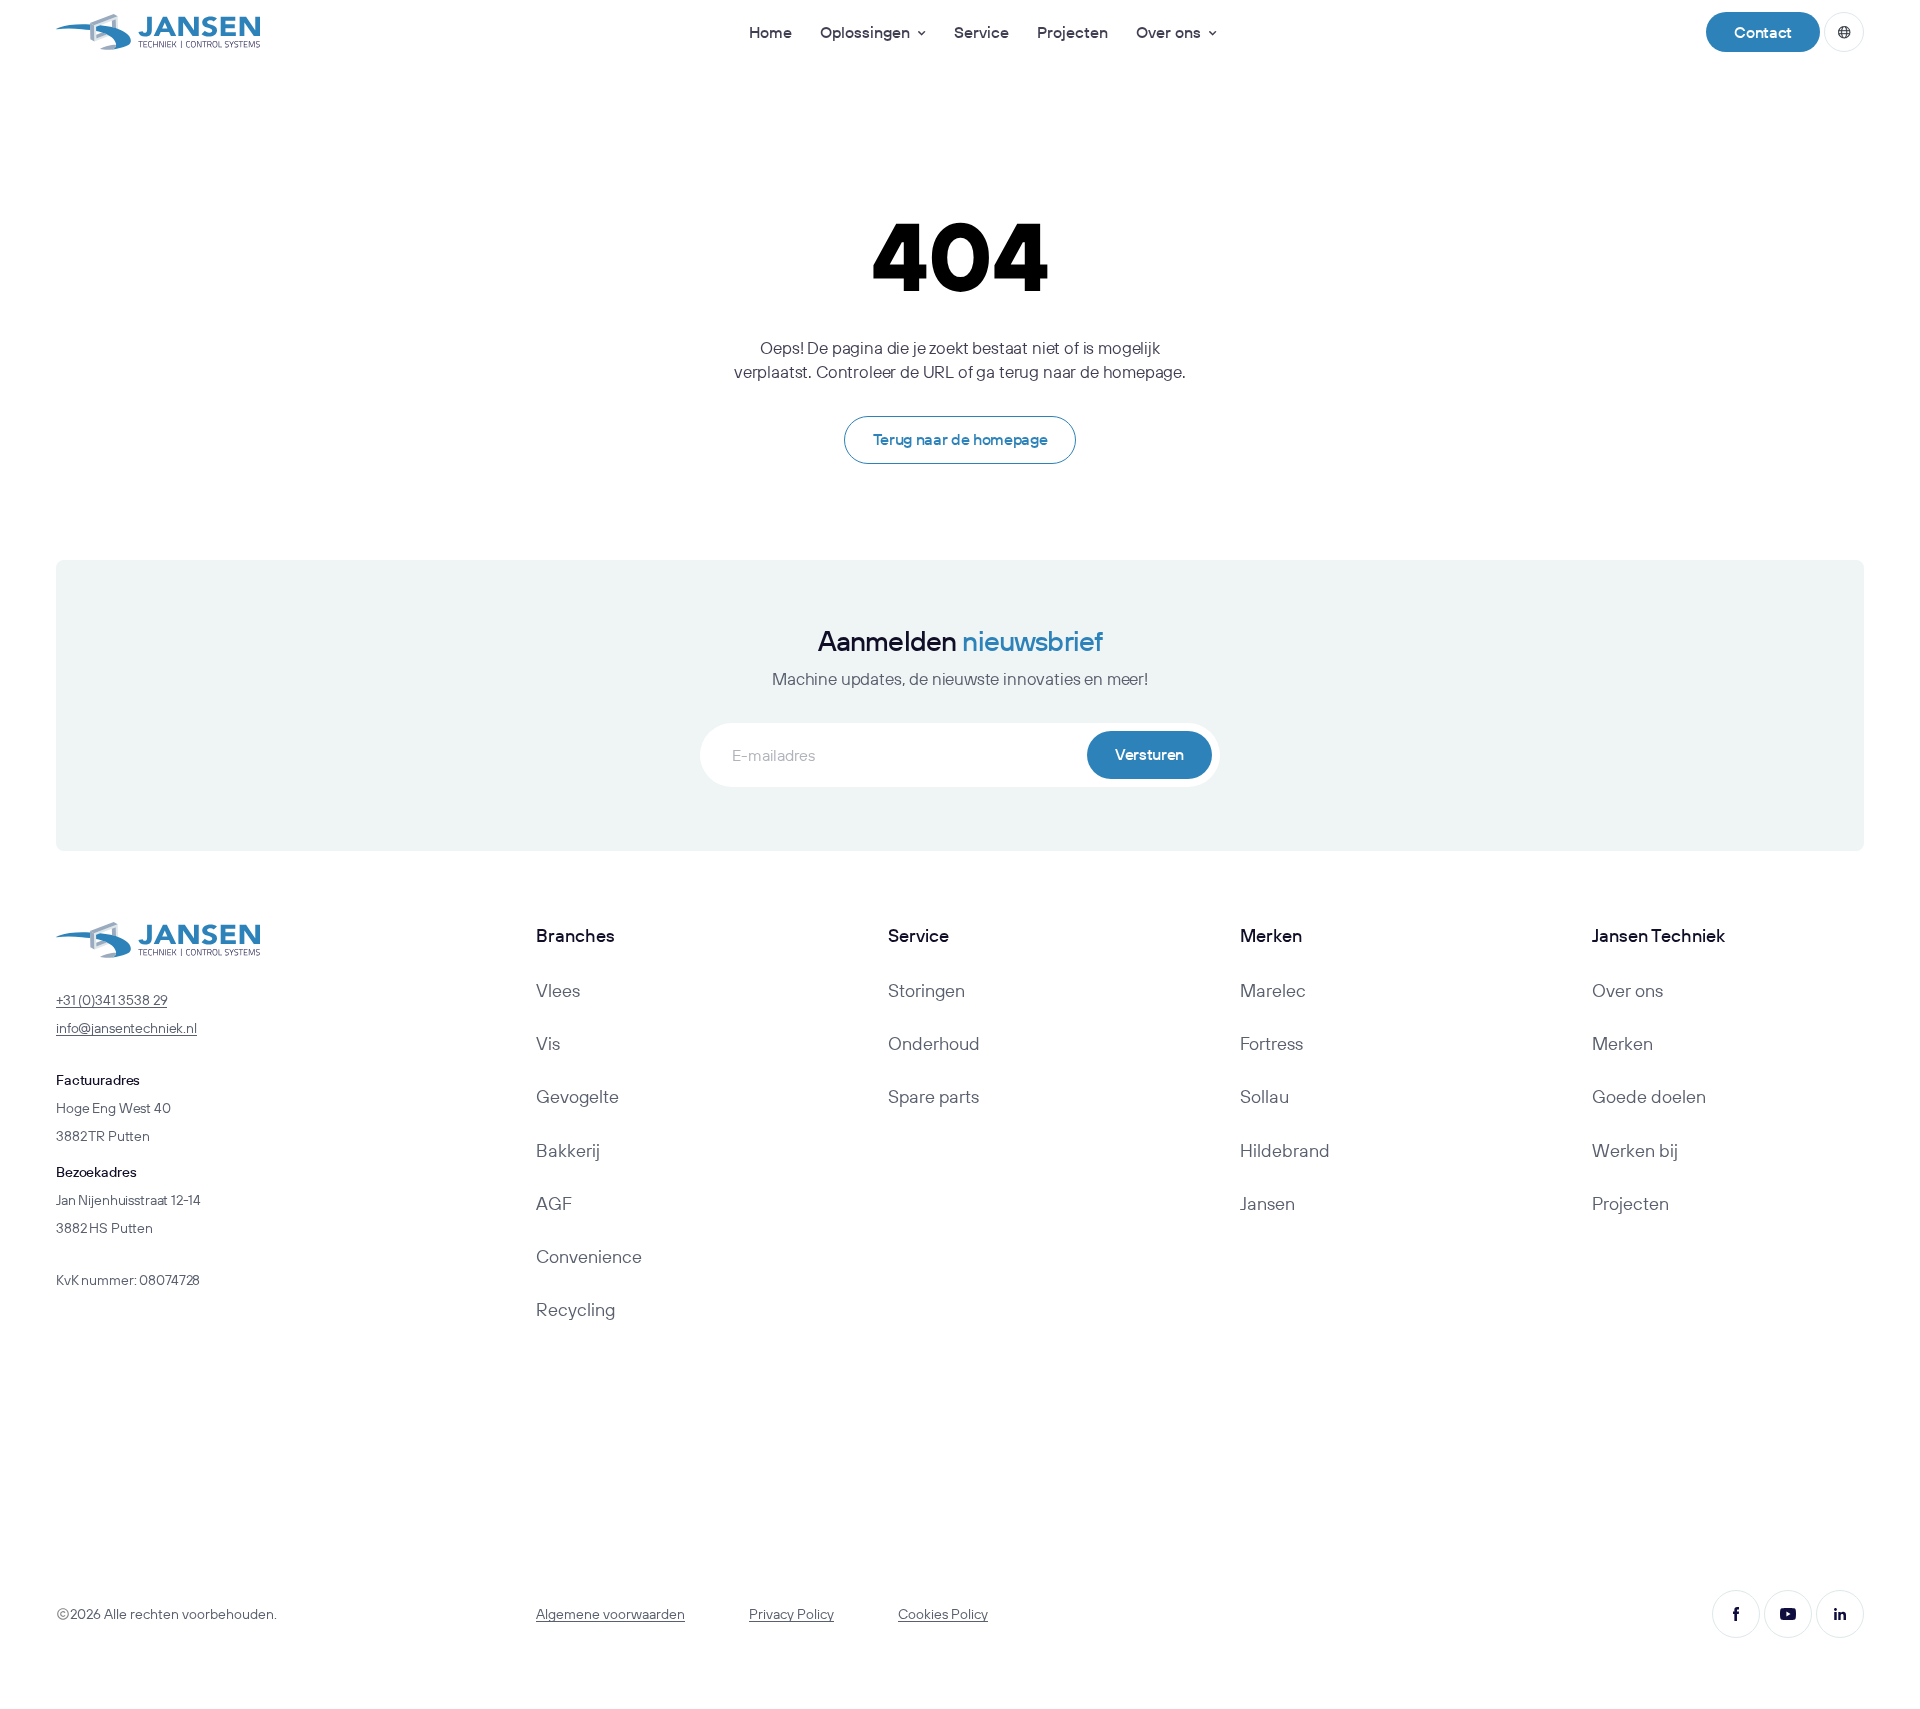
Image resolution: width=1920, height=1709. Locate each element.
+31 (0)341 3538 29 (111, 1000)
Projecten (1072, 32)
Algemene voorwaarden (610, 1614)
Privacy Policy (791, 1614)
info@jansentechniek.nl (126, 1028)
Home (770, 32)
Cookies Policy (943, 1614)
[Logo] (158, 32)
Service (981, 32)
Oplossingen (865, 32)
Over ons (1168, 32)
